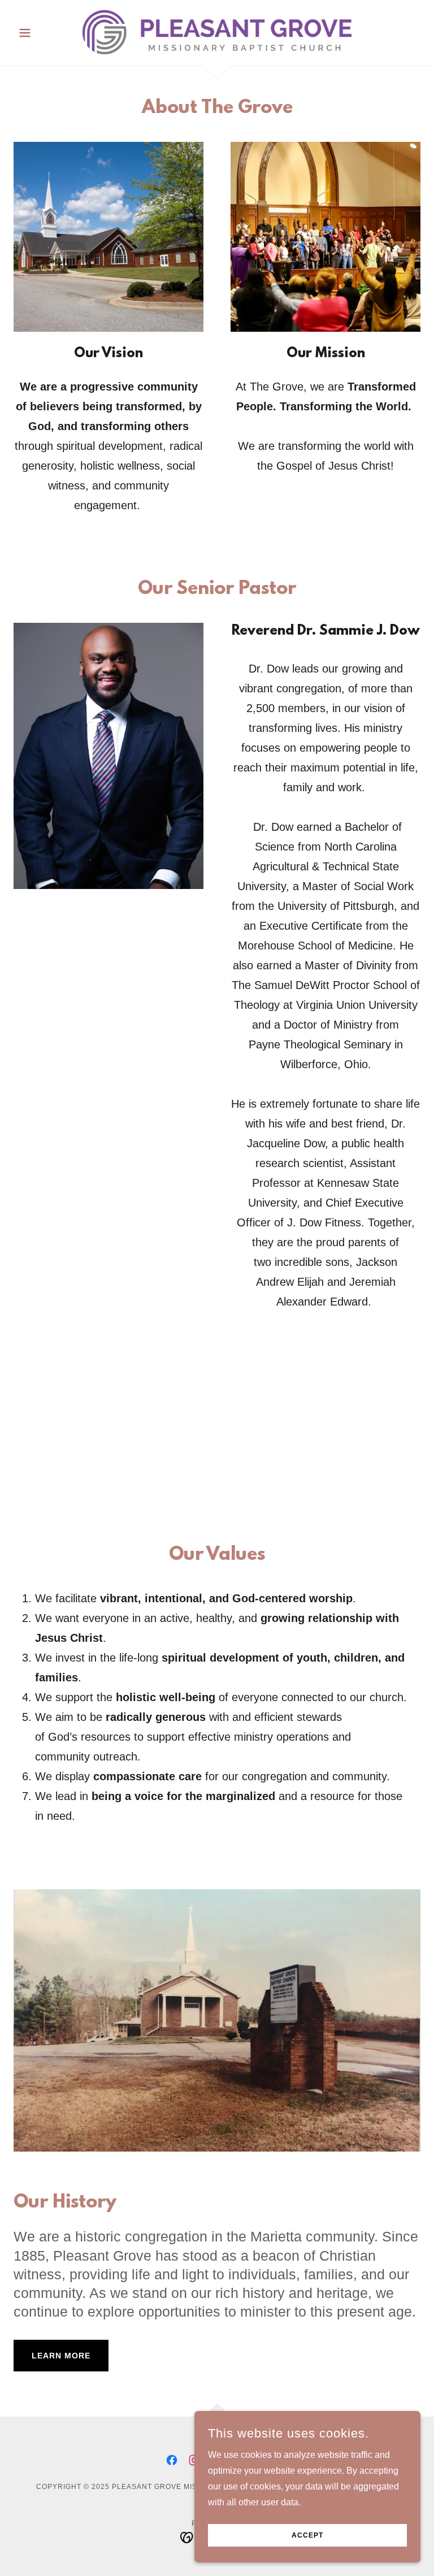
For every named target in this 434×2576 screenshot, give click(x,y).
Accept (307, 2535)
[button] (44, 33)
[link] (217, 32)
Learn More (61, 2356)
